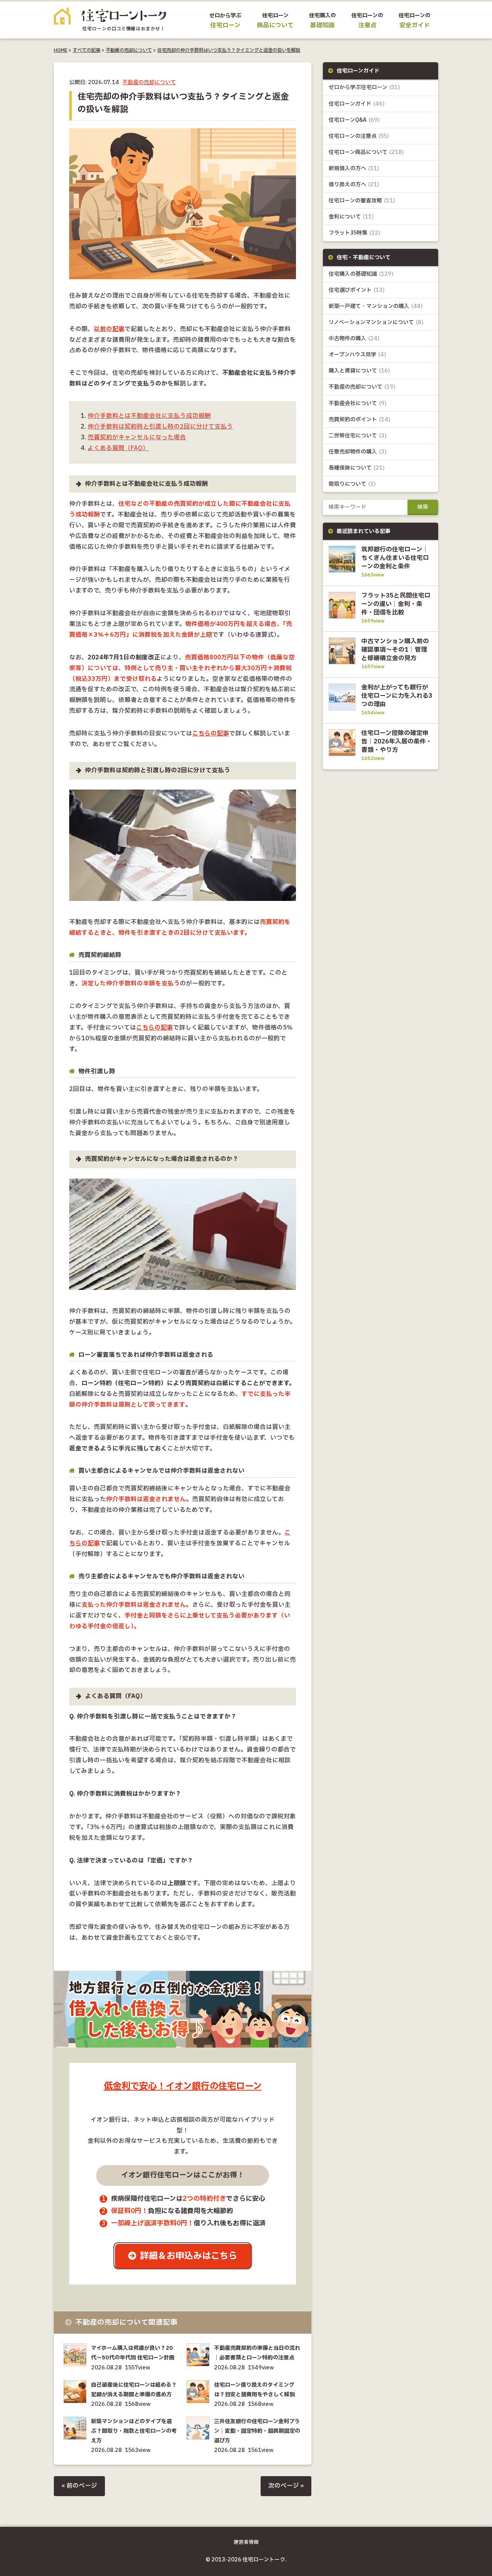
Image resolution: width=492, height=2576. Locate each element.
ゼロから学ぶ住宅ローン (364, 87)
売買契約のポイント (360, 420)
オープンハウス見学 (357, 355)
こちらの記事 (211, 734)
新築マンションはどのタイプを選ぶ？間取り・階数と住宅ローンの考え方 (134, 2431)
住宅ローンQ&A (354, 120)
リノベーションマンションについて (376, 322)
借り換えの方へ (354, 185)
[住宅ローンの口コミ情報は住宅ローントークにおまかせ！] (110, 25)
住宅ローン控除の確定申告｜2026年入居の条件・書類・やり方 (397, 742)
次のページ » (286, 2486)
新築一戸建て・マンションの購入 (376, 306)
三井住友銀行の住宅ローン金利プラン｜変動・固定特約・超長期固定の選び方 (257, 2431)
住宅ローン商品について (366, 152)
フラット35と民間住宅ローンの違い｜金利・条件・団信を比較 (396, 604)
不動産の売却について (129, 50)
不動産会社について (358, 403)
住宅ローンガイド (357, 104)
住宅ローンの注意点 (359, 136)
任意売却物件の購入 (358, 452)
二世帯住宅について (358, 436)
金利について (351, 217)
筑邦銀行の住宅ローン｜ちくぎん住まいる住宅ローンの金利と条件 (395, 558)
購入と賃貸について (359, 371)
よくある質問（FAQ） (118, 448)
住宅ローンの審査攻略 (362, 201)
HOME (61, 50)
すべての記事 (86, 50)
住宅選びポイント (357, 290)
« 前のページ (79, 2486)
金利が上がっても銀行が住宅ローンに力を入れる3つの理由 (397, 696)
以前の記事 (109, 329)
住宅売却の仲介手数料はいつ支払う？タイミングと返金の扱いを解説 (229, 50)
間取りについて (352, 484)
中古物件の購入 (354, 339)
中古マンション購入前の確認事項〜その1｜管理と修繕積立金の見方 (395, 650)
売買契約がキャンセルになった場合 (137, 438)
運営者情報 (246, 2542)
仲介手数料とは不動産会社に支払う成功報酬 (149, 416)
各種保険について (357, 468)
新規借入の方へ (354, 168)
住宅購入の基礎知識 (361, 274)
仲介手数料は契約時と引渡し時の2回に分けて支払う (160, 427)
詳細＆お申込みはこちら (189, 2256)
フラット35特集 (355, 233)
